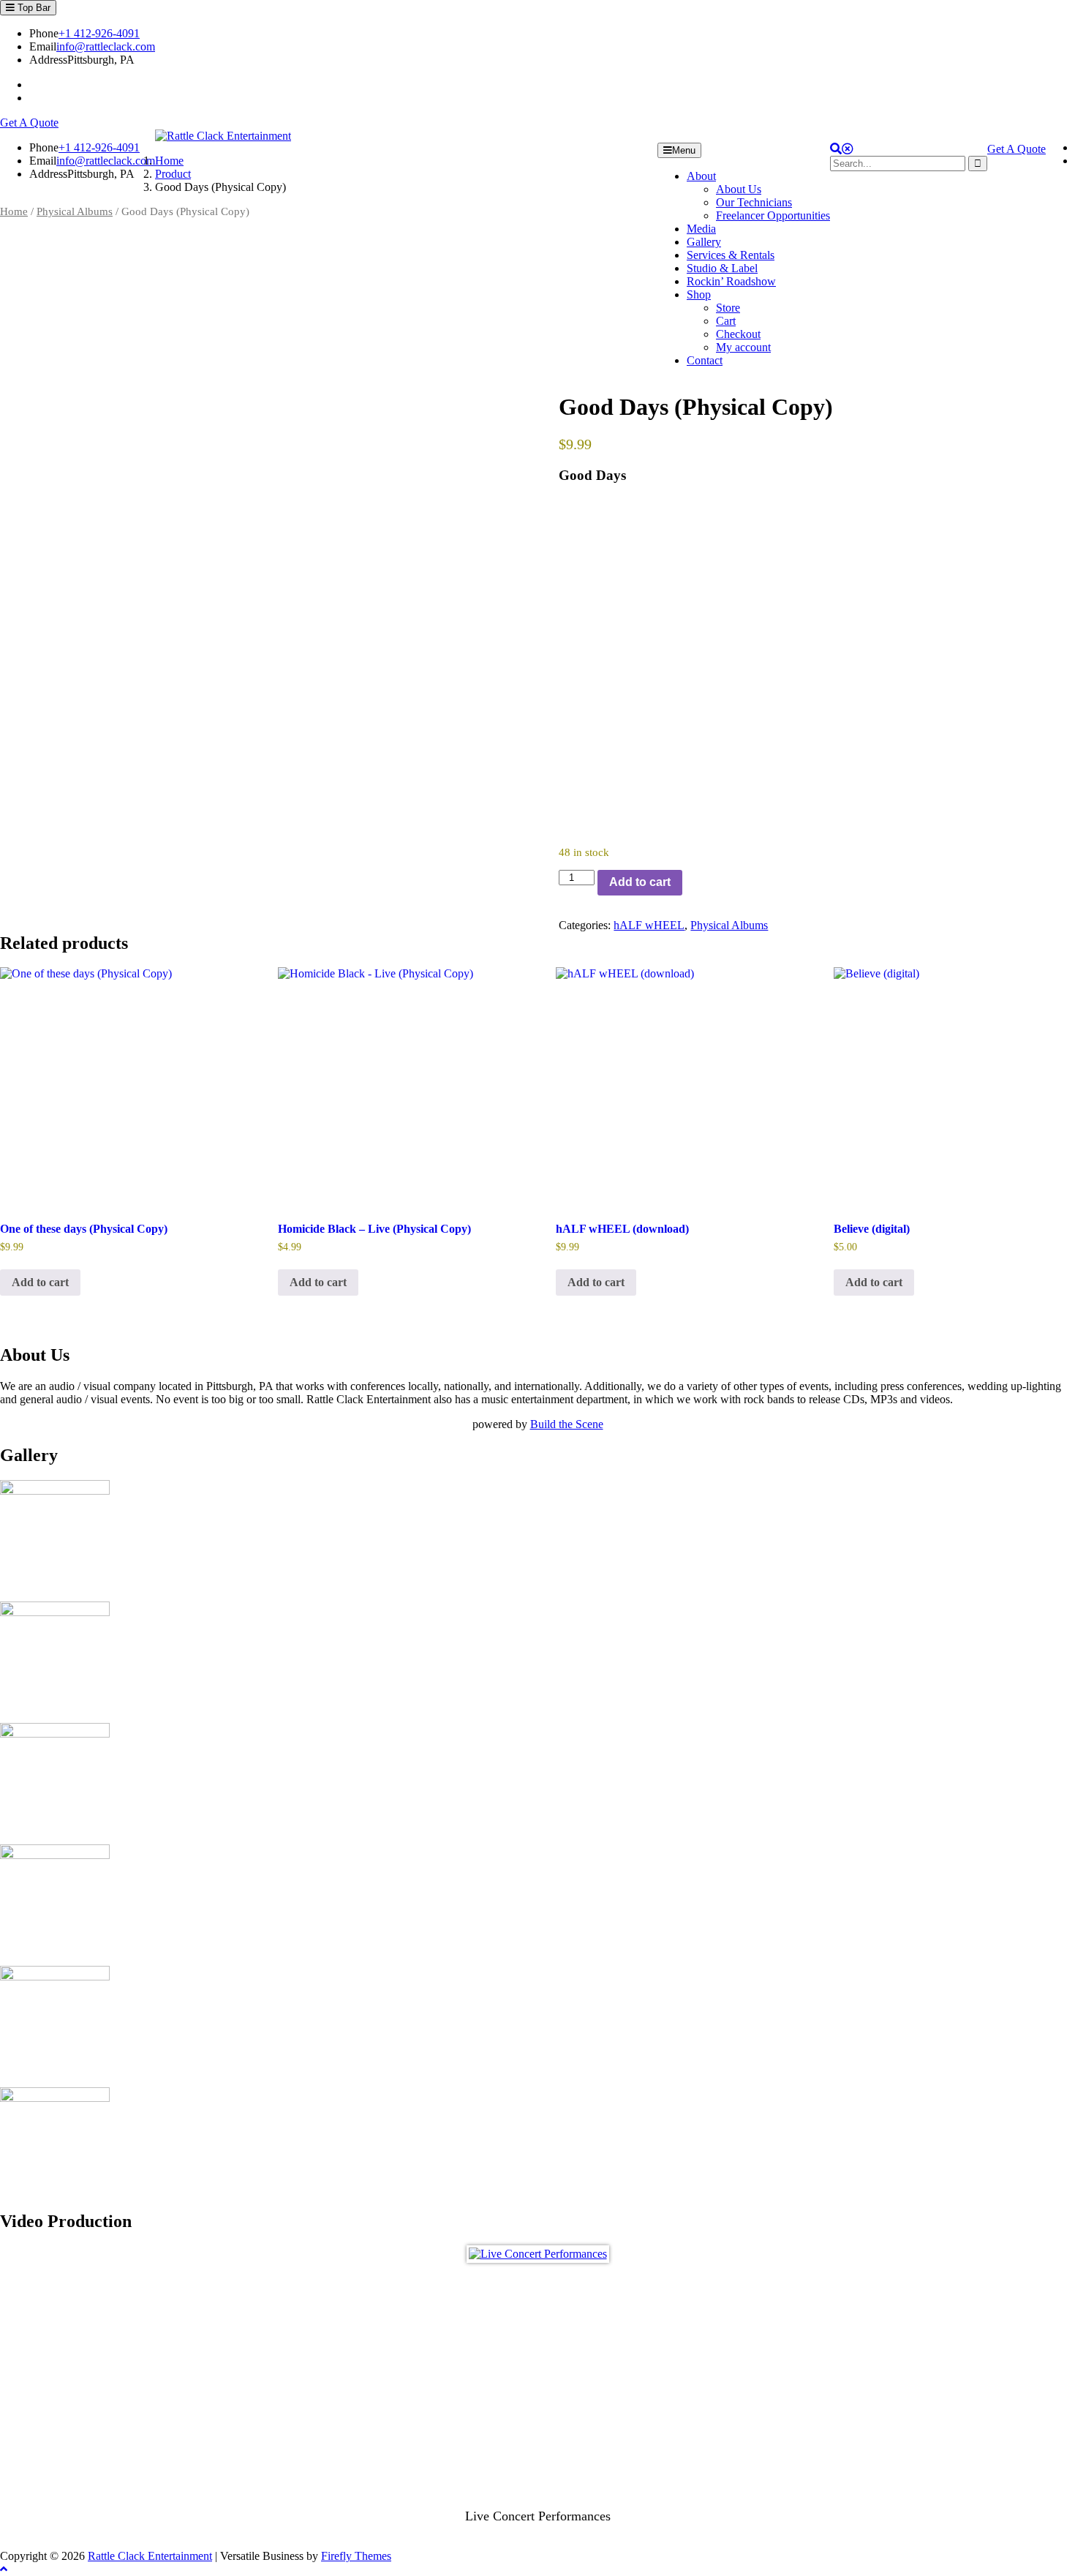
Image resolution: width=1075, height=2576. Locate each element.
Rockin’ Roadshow (731, 281)
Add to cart (640, 882)
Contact (705, 360)
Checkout (738, 334)
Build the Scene (567, 1424)
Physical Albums (75, 211)
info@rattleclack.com (106, 46)
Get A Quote (29, 123)
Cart (726, 321)
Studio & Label (722, 268)
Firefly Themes (356, 2556)
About (701, 176)
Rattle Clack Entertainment (150, 2556)
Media (701, 229)
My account (743, 347)
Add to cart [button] (40, 1282)
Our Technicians (754, 202)
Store (728, 308)
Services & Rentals (731, 255)
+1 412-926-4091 (99, 33)
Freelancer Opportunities (773, 215)
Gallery (704, 242)
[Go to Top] (4, 2569)
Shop (699, 294)
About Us (739, 189)
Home (14, 211)
